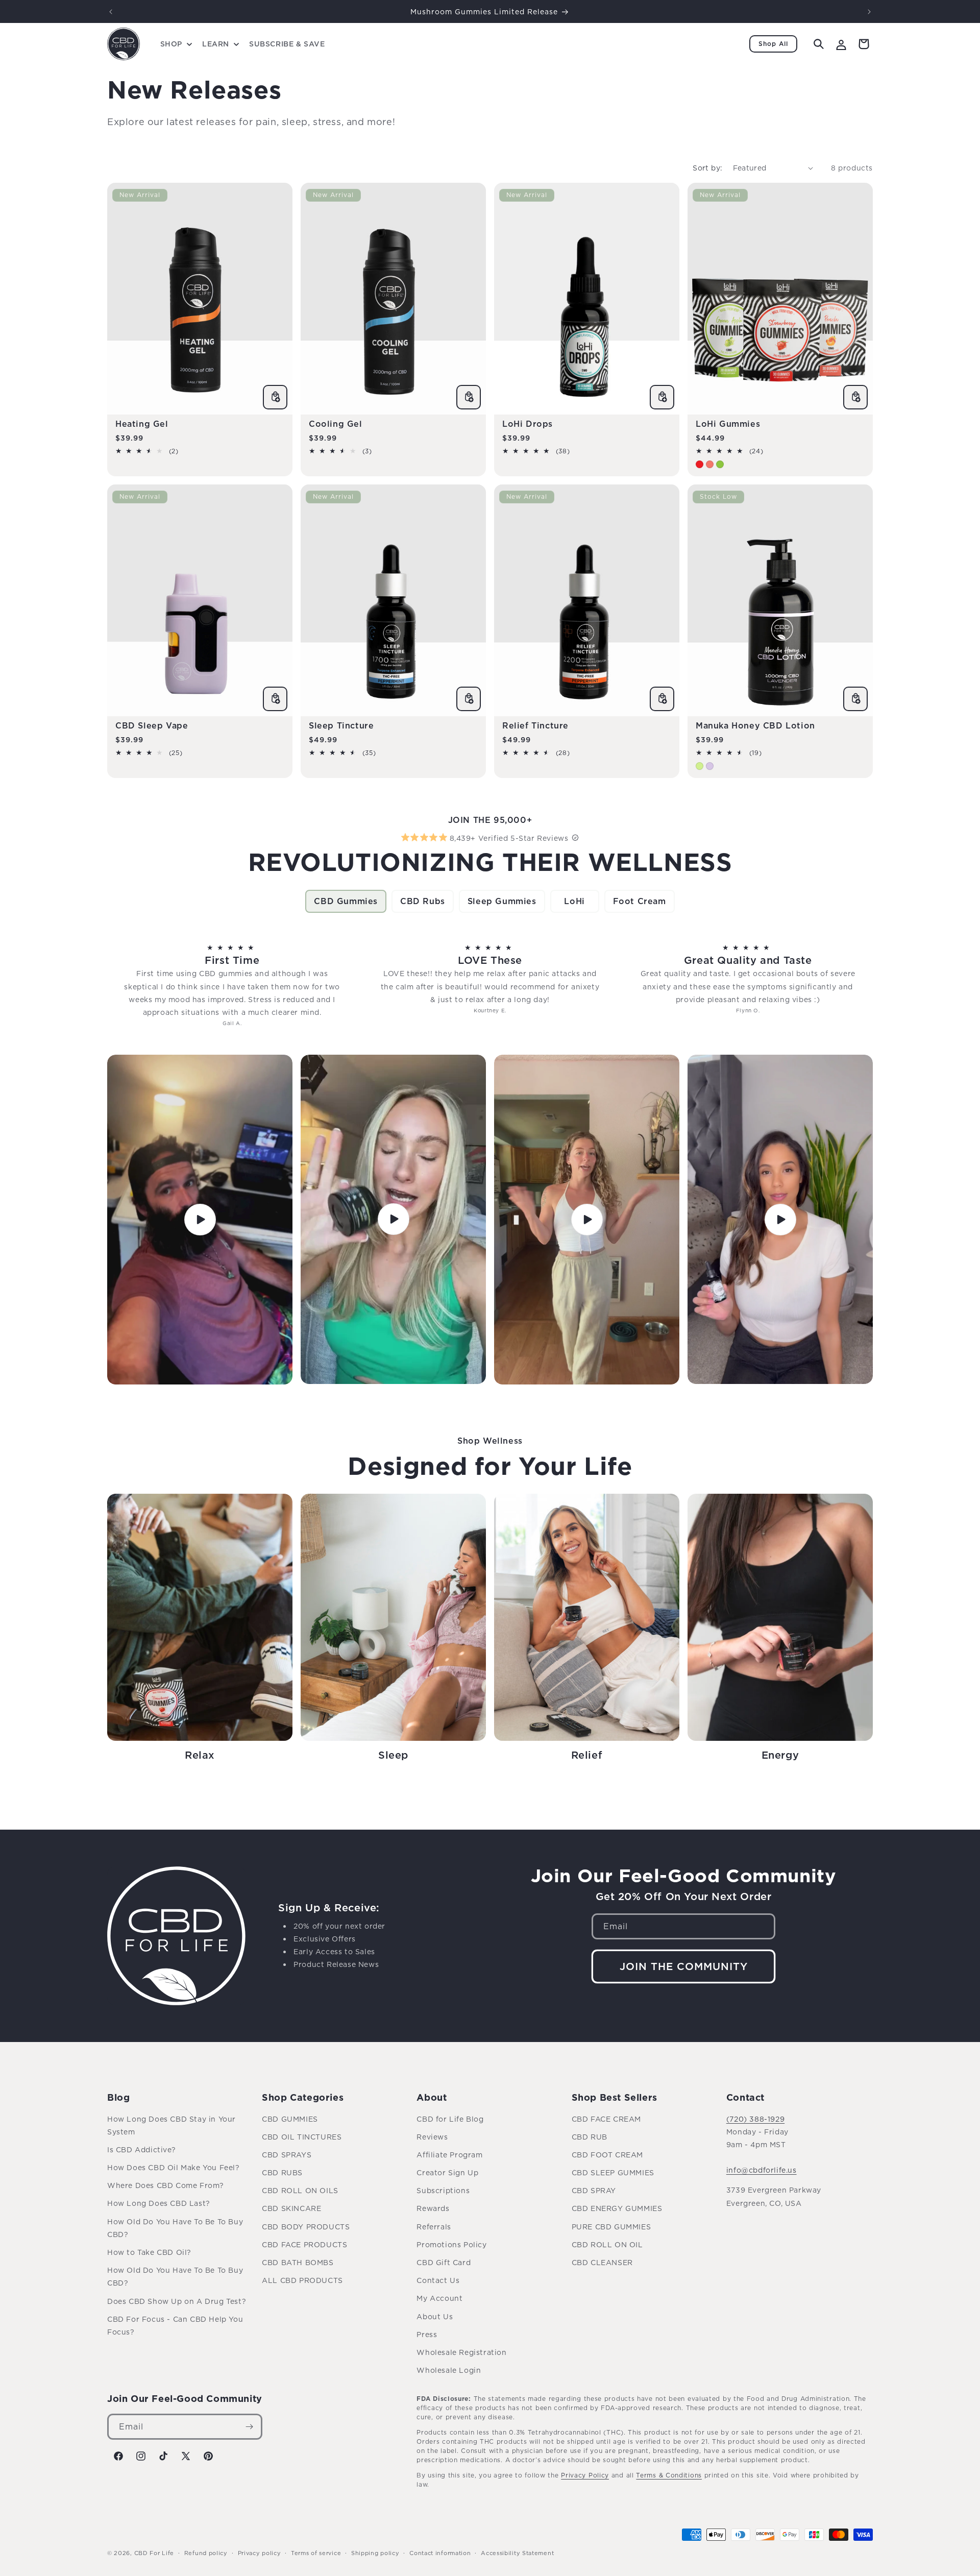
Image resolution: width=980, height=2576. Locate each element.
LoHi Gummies (728, 424)
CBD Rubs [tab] (423, 901)
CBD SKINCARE (291, 2208)
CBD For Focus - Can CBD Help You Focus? (175, 2325)
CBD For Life (154, 2553)
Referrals (434, 2227)
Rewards (433, 2208)
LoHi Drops (528, 424)
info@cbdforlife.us (762, 2170)
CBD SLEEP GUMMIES (613, 2172)
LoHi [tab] (574, 901)
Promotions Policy (451, 2244)
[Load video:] (200, 1219)
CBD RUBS (282, 2172)
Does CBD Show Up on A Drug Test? (177, 2301)
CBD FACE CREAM (606, 2119)
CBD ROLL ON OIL (607, 2244)
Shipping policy (375, 2553)
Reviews (432, 2137)
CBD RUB (590, 2137)
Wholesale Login (449, 2370)
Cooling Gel (336, 424)
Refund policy (206, 2553)
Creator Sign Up (447, 2172)
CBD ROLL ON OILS (300, 2190)
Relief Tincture (535, 725)
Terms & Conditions (669, 2475)
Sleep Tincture (341, 725)
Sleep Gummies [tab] (502, 901)
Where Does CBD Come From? (166, 2185)
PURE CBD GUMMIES (611, 2227)
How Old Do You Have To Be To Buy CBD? (175, 2228)
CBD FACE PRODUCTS (304, 2244)
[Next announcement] (869, 12)
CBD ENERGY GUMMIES (617, 2208)
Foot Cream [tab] (640, 901)
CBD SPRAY (594, 2190)
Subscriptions (443, 2190)
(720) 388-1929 (755, 2119)
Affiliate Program (449, 2155)
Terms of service (316, 2553)
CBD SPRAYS (287, 2155)
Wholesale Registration (461, 2352)
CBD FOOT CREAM (607, 2155)
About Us (435, 2316)
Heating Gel (142, 424)
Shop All (773, 44)
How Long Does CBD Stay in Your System (171, 2125)
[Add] (275, 397)
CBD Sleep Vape (152, 725)
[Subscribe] (250, 2427)
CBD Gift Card (444, 2262)
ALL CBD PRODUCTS (302, 2280)
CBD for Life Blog (450, 2119)
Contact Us (438, 2280)
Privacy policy (260, 2553)
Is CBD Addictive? (141, 2149)
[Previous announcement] (111, 12)
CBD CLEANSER (602, 2262)
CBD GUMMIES (290, 2119)
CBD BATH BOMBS (298, 2262)
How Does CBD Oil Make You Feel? (174, 2167)
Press (427, 2334)
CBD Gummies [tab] (346, 901)
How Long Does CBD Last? (159, 2203)
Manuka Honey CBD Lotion (755, 725)
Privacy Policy (585, 2475)
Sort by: (707, 168)
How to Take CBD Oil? (149, 2252)
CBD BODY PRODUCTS (306, 2227)
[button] (175, 44)
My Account (439, 2298)
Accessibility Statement (517, 2553)
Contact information (440, 2553)
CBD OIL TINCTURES (302, 2137)
